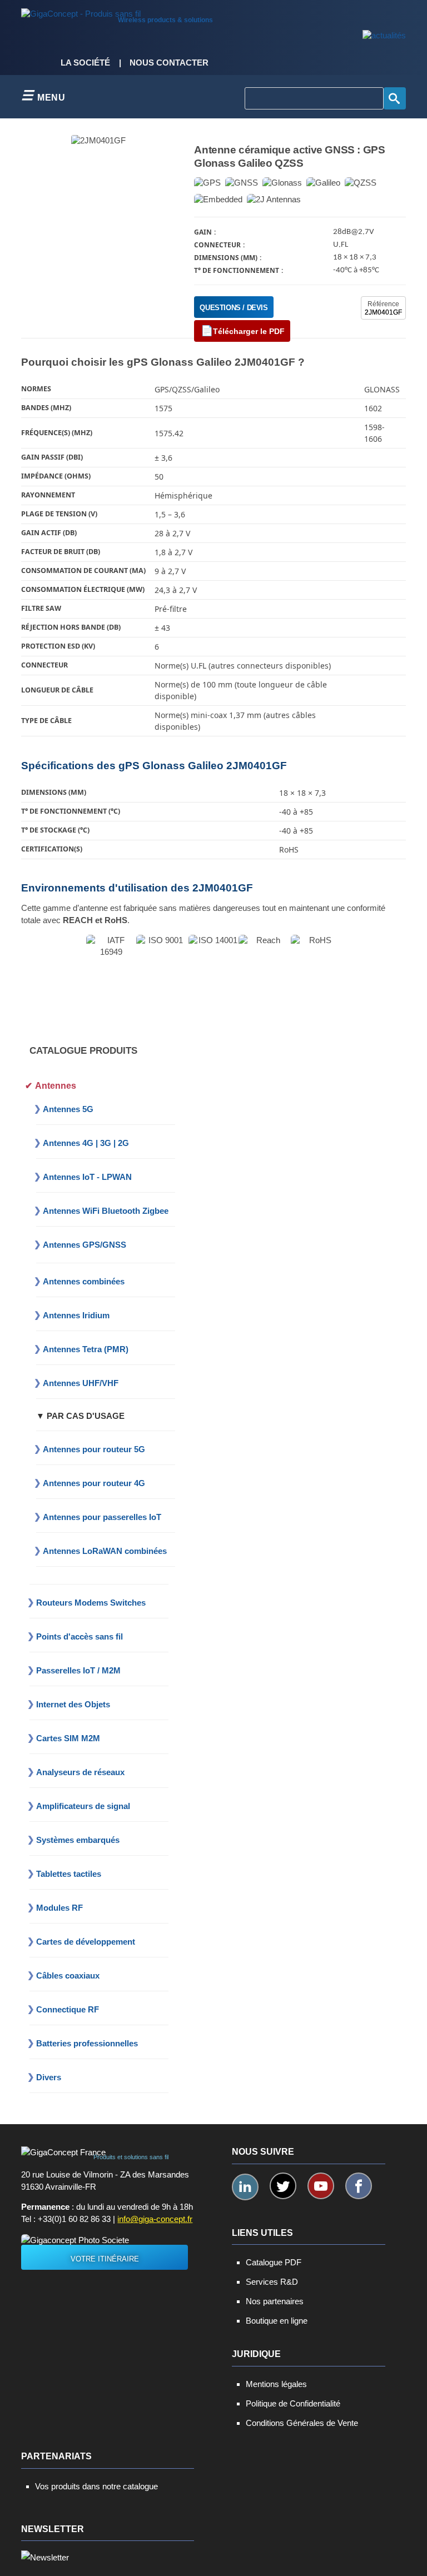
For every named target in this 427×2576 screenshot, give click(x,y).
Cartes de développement (86, 1942)
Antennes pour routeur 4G (94, 1483)
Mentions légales (276, 2384)
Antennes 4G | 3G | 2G (86, 1143)
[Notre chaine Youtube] (321, 2186)
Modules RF (59, 1908)
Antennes (56, 1086)
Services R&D (272, 2282)
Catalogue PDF (274, 2262)
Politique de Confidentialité (293, 2403)
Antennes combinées (84, 1281)
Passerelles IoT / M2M (78, 1670)
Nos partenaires (275, 2301)
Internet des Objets (73, 1704)
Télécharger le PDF (249, 331)
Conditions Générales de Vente (302, 2423)
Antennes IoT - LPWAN (87, 1177)
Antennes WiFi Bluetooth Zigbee (106, 1211)
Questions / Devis (234, 308)
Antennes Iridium (76, 1315)
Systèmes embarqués (78, 1840)
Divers (49, 2077)
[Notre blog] (384, 36)
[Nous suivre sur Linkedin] (245, 2187)
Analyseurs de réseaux (80, 1772)
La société (85, 63)
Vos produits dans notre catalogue (96, 2486)
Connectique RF (68, 2009)
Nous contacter (169, 63)
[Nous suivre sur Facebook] (359, 2186)
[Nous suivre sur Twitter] (283, 2186)
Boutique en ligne (277, 2321)
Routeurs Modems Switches (91, 1603)
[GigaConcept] (81, 11)
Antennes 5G (68, 1109)
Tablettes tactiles (69, 1874)
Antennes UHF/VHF (81, 1383)
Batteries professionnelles (87, 2043)
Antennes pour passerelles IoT (102, 1517)
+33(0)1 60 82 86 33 (74, 2219)
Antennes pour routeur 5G (94, 1449)
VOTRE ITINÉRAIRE (105, 2259)
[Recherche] (395, 98)
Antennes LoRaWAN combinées (105, 1551)
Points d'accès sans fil (80, 1636)
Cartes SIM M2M (68, 1738)
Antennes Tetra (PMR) (86, 1349)
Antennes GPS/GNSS (85, 1245)
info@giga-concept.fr (155, 2219)
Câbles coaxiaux (68, 1975)
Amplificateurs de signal (83, 1806)
